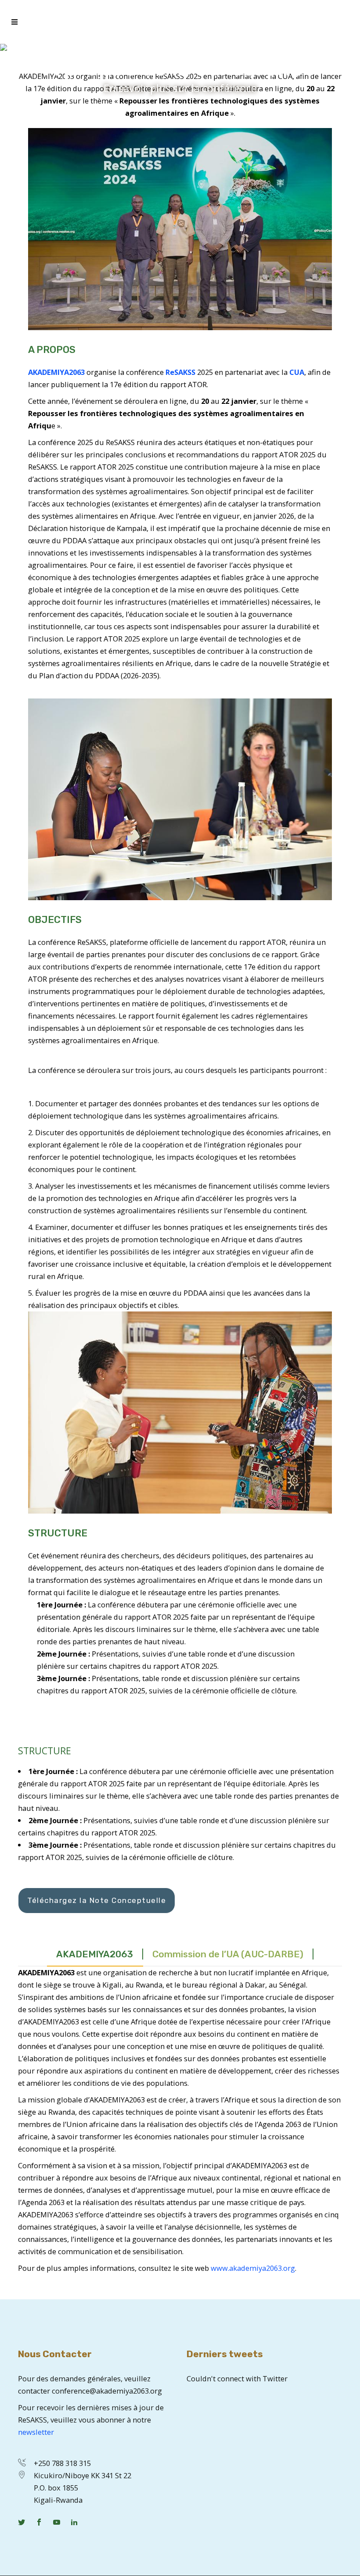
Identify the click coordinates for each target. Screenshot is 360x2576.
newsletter (36, 2432)
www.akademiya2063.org (253, 2268)
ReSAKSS (180, 372)
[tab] (95, 1954)
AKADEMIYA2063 (56, 372)
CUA (297, 372)
